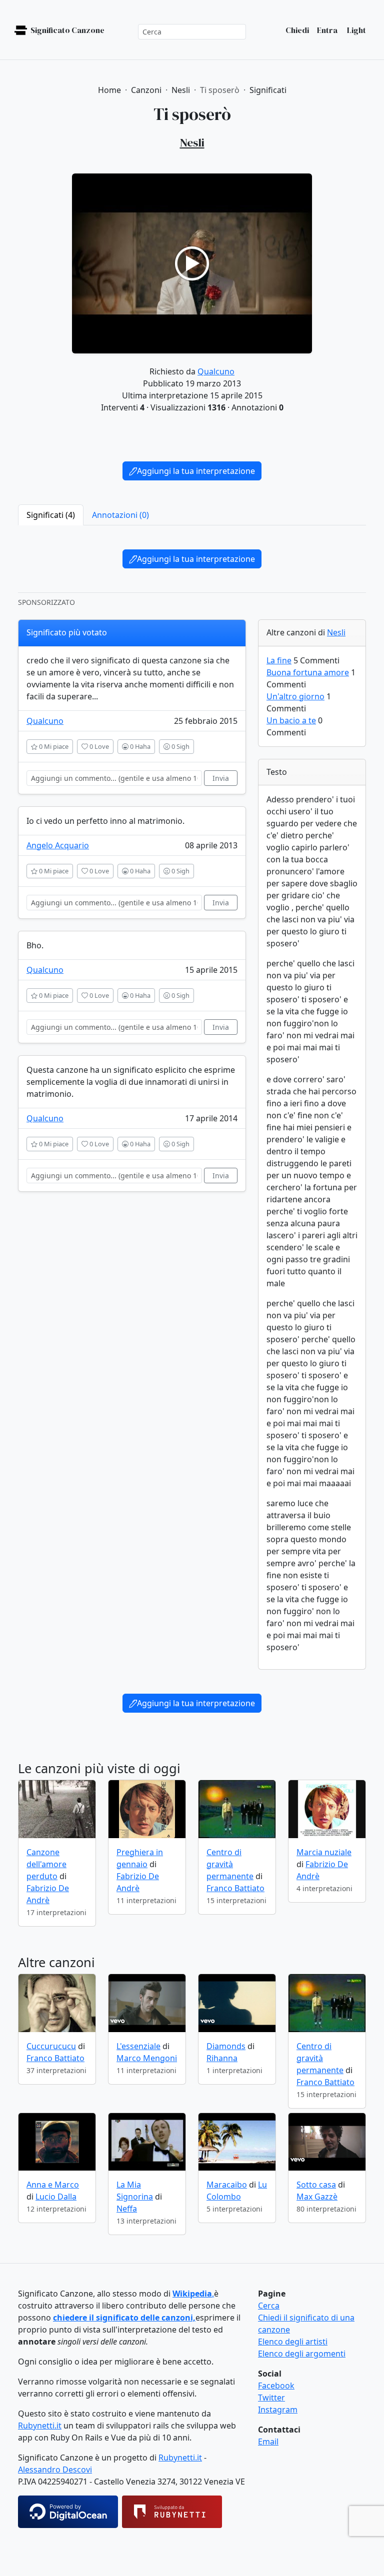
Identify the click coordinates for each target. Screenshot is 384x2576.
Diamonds (226, 2046)
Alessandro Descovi (55, 2470)
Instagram (278, 2410)
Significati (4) (51, 515)
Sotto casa (316, 2185)
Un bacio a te (291, 720)
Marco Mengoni (147, 2058)
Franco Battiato (235, 1888)
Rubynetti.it (40, 2426)
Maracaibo (227, 2185)
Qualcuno (216, 371)
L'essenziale (138, 2046)
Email (268, 2442)
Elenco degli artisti (293, 2342)
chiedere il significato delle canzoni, (124, 2318)
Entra (327, 30)
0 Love (98, 746)
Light (356, 30)
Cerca (269, 2306)
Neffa (127, 2209)
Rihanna (222, 2058)
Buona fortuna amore (308, 672)
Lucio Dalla (56, 2197)
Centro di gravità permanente (230, 1864)
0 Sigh (180, 746)
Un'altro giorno (295, 696)
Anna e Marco (53, 2185)
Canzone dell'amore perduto (46, 1864)
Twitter (271, 2398)
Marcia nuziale (324, 1852)
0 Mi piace (53, 746)
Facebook (276, 2386)
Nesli (336, 632)
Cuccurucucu (51, 2046)
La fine (279, 660)
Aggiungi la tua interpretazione (196, 471)
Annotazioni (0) (120, 515)
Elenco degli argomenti (302, 2354)
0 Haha (139, 746)
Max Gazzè (317, 2197)
